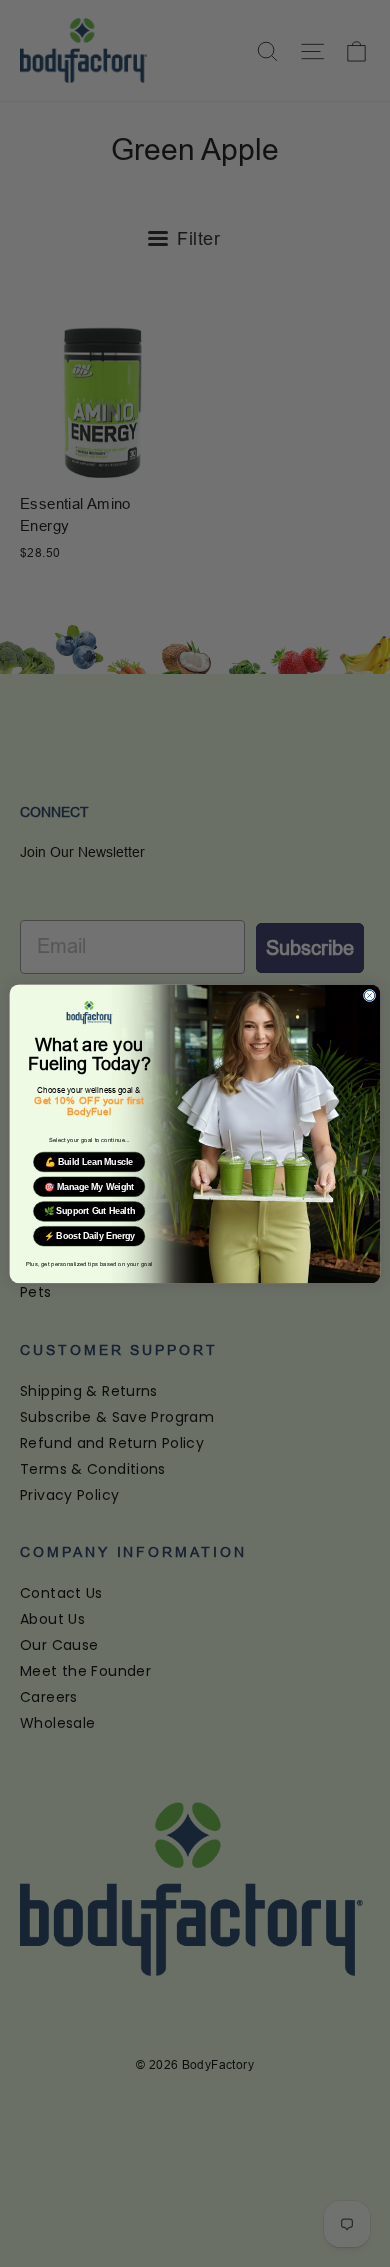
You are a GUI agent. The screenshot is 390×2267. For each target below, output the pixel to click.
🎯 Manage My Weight (89, 1187)
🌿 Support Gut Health (89, 1211)
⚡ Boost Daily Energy (89, 1236)
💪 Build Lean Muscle (89, 1162)
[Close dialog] (369, 995)
